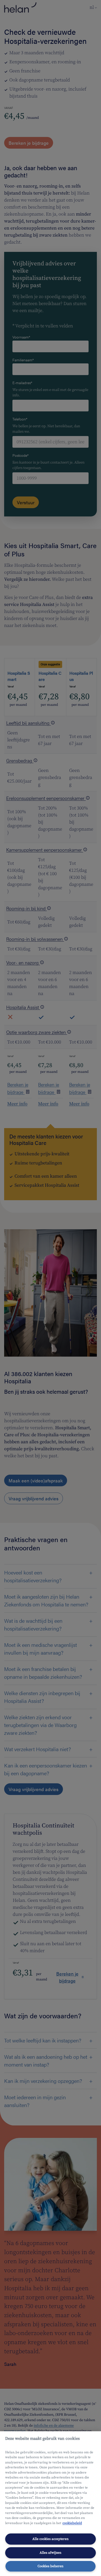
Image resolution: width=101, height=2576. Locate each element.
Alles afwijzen (51, 2553)
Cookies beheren (51, 2566)
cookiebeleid (72, 2523)
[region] (51, 2504)
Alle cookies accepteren (51, 2539)
